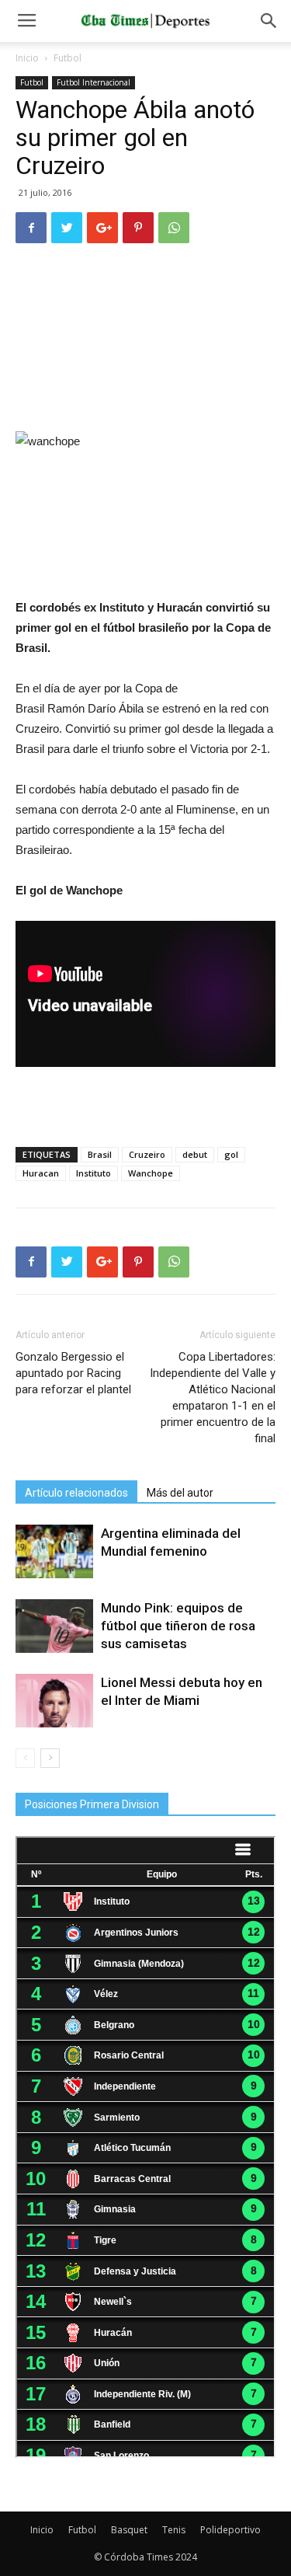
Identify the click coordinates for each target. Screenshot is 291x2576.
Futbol (68, 58)
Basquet (129, 2530)
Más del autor (180, 1493)
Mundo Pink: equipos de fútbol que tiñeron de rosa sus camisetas (178, 1626)
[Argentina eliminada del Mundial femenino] (54, 1551)
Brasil (100, 1154)
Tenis (174, 2530)
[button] (269, 21)
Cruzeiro (147, 1154)
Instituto (94, 1173)
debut (195, 1154)
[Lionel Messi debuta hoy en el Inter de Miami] (54, 1701)
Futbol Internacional (94, 82)
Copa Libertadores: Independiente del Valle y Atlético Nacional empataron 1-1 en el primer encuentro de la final (213, 1398)
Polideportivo (230, 2530)
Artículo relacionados (76, 1493)
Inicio (27, 58)
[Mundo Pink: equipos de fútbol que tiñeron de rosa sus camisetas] (54, 1626)
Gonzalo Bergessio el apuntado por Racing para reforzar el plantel (73, 1373)
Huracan (41, 1173)
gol (231, 1154)
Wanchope (151, 1173)
